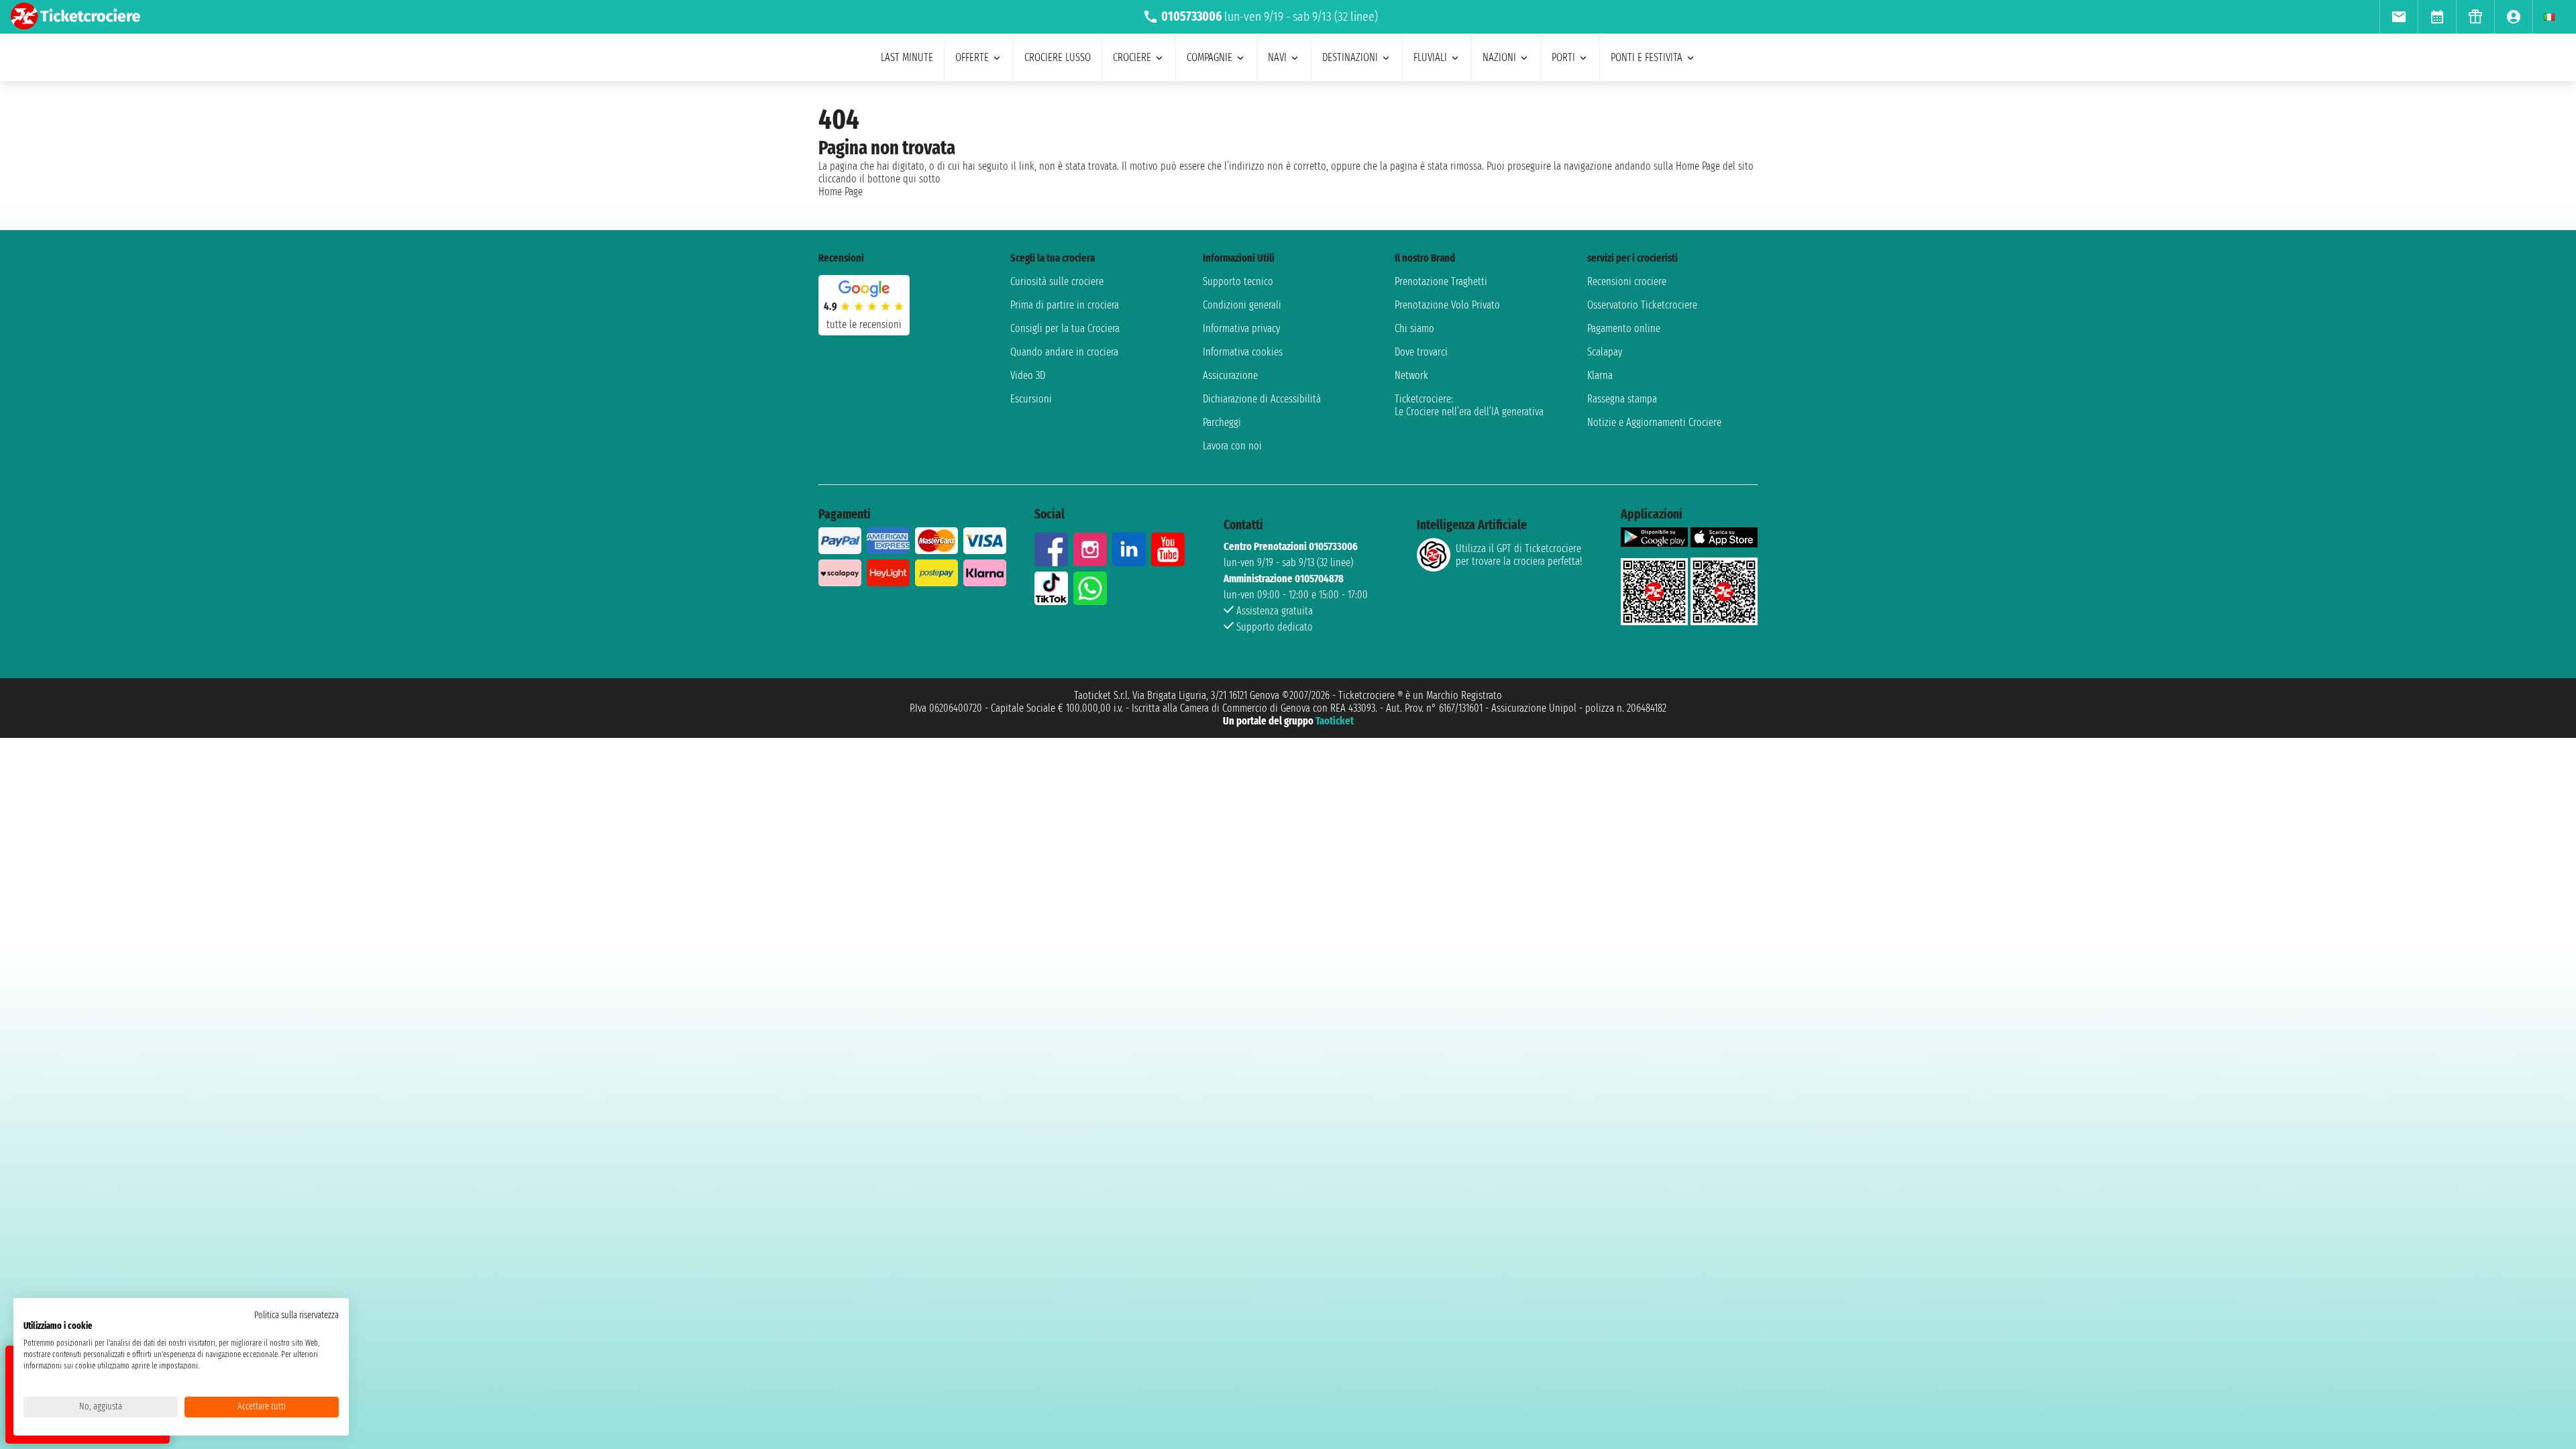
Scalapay (1605, 352)
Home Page (841, 192)
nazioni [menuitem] (1499, 57)
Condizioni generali (1242, 305)
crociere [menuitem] (1132, 57)
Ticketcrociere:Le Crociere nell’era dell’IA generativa (1469, 405)
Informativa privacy (1241, 328)
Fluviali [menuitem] (1430, 57)
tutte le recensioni (864, 324)
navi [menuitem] (1277, 57)
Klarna (1600, 375)
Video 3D (1028, 375)
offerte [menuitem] (972, 57)
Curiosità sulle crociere (1057, 281)
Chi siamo (1414, 328)
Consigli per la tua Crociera (1065, 328)
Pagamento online (1624, 328)
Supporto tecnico (1238, 281)
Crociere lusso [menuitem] (1058, 57)
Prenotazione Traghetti (1441, 281)
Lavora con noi (1232, 446)
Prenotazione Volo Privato (1447, 305)
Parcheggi (1222, 422)
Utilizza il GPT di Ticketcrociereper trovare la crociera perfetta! (1519, 555)
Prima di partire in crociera (1065, 305)
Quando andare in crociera (1064, 352)
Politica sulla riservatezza (297, 1315)
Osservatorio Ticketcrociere (1642, 305)
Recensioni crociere (1627, 281)
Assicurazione (1230, 375)
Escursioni (1031, 399)
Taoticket (1335, 721)
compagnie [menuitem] (1210, 57)
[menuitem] (2399, 17)
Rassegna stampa (1622, 399)
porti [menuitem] (1563, 57)
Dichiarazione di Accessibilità (1262, 399)
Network (1411, 375)
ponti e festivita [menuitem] (1647, 57)
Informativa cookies (1243, 352)
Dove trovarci (1421, 352)
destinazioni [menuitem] (1350, 57)
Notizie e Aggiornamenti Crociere (1654, 422)
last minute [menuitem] (907, 57)
